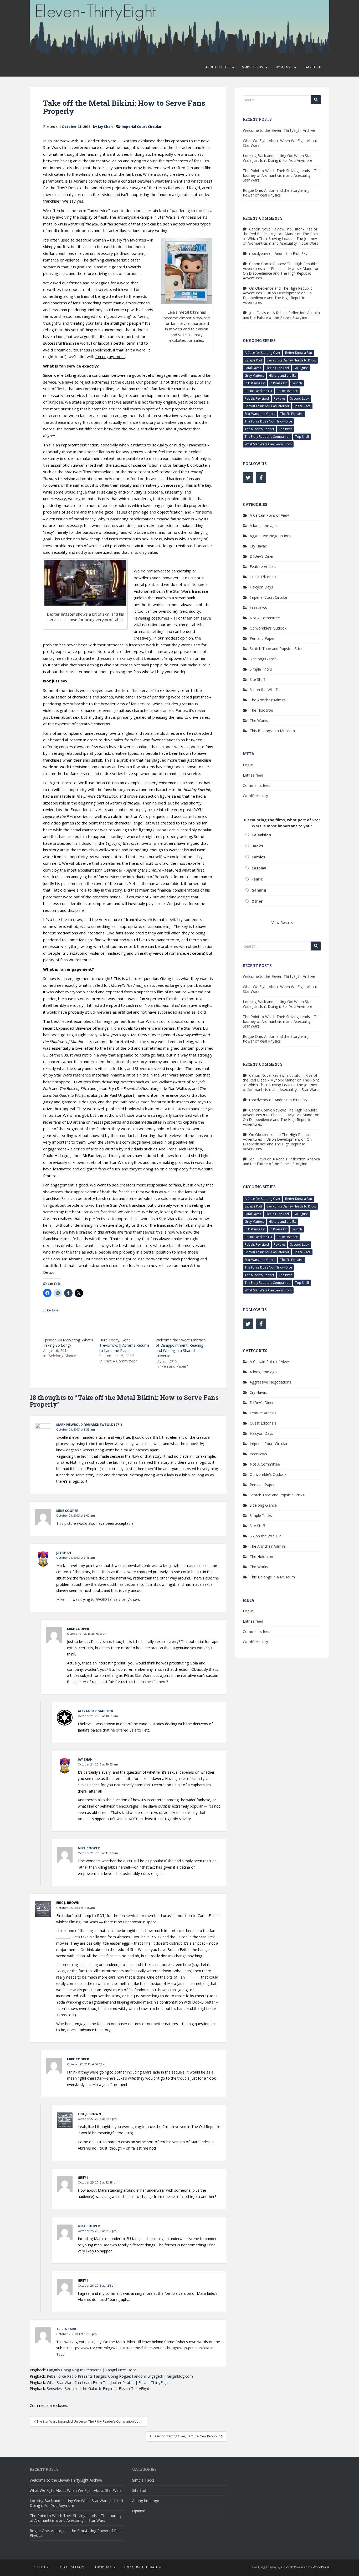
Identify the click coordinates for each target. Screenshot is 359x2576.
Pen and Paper (262, 638)
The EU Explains (292, 414)
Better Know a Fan (299, 353)
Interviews (258, 608)
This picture (66, 1523)
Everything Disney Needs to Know (291, 360)
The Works (259, 720)
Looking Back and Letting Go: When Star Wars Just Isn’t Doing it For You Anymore (278, 158)
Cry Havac (258, 546)
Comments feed (257, 785)
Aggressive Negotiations (270, 536)
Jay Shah (105, 127)
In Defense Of (255, 383)
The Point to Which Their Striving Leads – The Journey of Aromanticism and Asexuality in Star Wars (282, 175)
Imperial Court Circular (142, 127)
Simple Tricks (252, 67)
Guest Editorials (263, 577)
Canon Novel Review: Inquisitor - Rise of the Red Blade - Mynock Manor (280, 231)
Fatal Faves (253, 368)
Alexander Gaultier (96, 1711)
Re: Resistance (287, 391)
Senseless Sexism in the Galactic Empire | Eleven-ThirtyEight (98, 2389)
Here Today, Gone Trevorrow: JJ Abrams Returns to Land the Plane (124, 1345)
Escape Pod (253, 360)
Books (257, 846)
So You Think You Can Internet (267, 406)
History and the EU (282, 376)
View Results (282, 922)
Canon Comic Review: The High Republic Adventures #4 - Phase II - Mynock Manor (280, 266)
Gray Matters (254, 376)
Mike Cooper (67, 1511)
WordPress (321, 2567)
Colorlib (287, 2567)
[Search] (316, 100)
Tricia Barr (66, 2329)
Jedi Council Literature (143, 2567)
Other (257, 901)
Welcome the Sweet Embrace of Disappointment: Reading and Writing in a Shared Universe (181, 1348)
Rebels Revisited (257, 398)
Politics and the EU (258, 391)
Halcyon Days (261, 587)
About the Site (217, 67)
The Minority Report (259, 429)
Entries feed (253, 775)
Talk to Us (313, 67)
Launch (297, 383)
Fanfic (257, 879)
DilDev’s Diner (262, 556)
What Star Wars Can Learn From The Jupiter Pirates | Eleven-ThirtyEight (108, 2383)
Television (261, 835)
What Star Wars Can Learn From (268, 444)
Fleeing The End (277, 368)
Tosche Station (71, 2567)
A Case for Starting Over (263, 353)
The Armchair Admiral (268, 700)
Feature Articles (263, 567)
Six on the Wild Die (266, 690)
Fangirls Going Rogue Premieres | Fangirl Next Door (91, 2370)
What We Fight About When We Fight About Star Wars (280, 143)
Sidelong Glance (263, 659)
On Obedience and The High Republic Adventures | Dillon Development (278, 291)
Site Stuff (257, 679)
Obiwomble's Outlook (268, 628)
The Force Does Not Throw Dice (268, 421)
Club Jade (42, 2567)
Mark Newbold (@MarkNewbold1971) (89, 1425)
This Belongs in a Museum (272, 731)
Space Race (302, 406)
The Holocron (261, 710)
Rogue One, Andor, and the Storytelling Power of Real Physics (276, 193)
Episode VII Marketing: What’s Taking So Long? (68, 1343)
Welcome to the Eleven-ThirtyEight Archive (279, 130)
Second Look (300, 398)
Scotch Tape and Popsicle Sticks (277, 649)
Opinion (139, 2511)
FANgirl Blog (104, 2567)
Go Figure (301, 368)
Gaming (259, 890)
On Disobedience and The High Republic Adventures (277, 276)
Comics (258, 857)
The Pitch (286, 429)
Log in (248, 765)
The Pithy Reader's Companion (268, 437)
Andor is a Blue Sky (291, 253)
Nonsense (283, 67)
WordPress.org (255, 796)
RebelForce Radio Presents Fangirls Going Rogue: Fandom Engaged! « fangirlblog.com (120, 2376)
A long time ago (263, 525)
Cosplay (259, 868)
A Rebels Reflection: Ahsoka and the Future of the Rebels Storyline (281, 315)
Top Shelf (302, 437)
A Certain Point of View (269, 515)
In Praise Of (278, 383)
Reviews (279, 398)
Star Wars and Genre (260, 414)
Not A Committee (265, 618)
